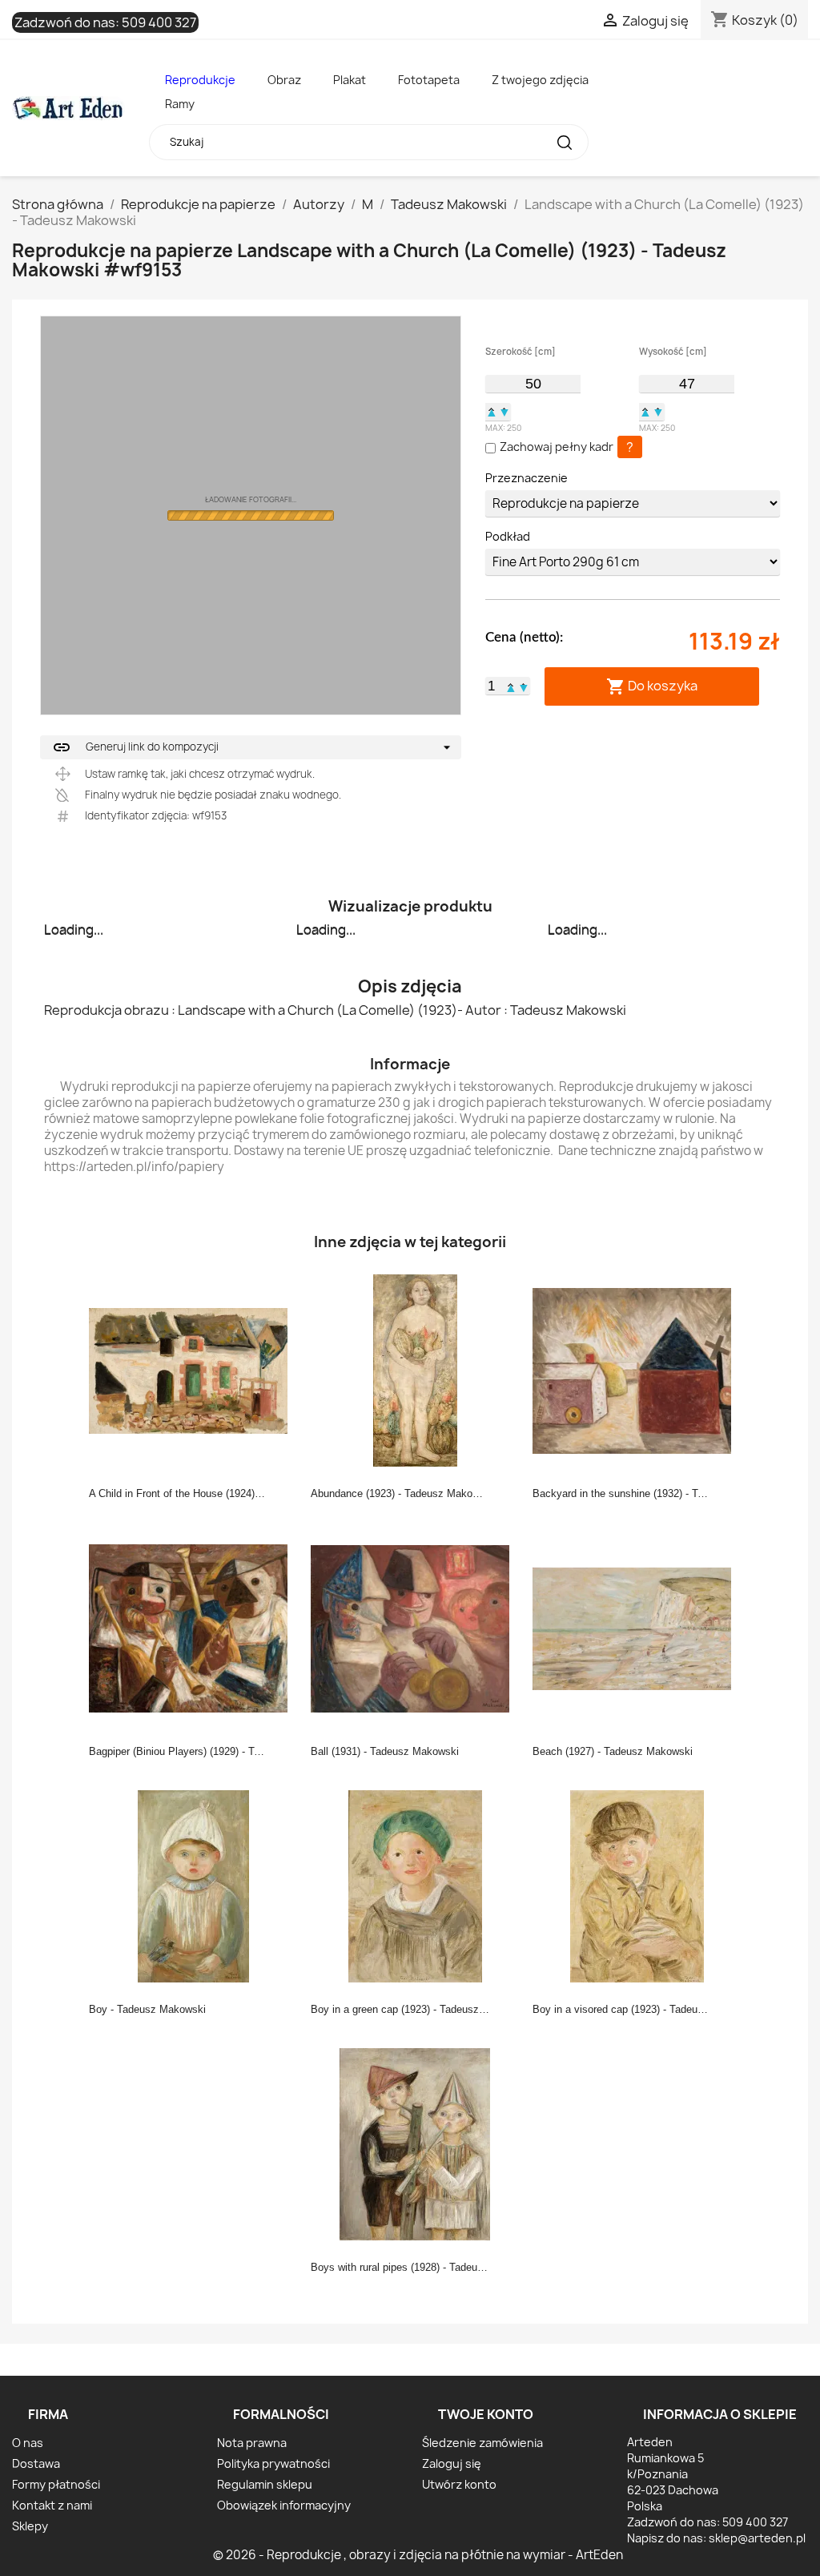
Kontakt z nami (52, 2505)
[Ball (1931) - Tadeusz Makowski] (415, 1628)
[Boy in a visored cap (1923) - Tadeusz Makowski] (637, 1886)
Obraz (284, 80)
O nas (28, 2443)
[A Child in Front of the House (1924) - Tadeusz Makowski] (193, 1370)
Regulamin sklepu (265, 2484)
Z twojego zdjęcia (540, 80)
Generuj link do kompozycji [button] (135, 747)
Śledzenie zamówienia (482, 2443)
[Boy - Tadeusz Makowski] (193, 1886)
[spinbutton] (533, 384)
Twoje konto (486, 2414)
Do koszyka (652, 686)
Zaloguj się (452, 2463)
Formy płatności (56, 2484)
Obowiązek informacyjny (284, 2505)
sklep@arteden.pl (757, 2538)
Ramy (180, 104)
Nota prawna (252, 2443)
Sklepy (30, 2526)
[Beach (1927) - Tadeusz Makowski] (637, 1628)
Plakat (350, 80)
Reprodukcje (200, 80)
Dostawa (36, 2463)
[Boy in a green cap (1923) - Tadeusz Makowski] (415, 1886)
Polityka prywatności (273, 2463)
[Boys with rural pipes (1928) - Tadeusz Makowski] (415, 2143)
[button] (492, 412)
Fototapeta (429, 80)
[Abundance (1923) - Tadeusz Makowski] (415, 1370)
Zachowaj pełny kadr (557, 447)
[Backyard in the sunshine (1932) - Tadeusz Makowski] (637, 1370)
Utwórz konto (459, 2484)
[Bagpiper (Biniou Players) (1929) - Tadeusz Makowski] (193, 1628)
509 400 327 (159, 22)
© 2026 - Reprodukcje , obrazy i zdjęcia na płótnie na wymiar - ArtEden (418, 2555)
